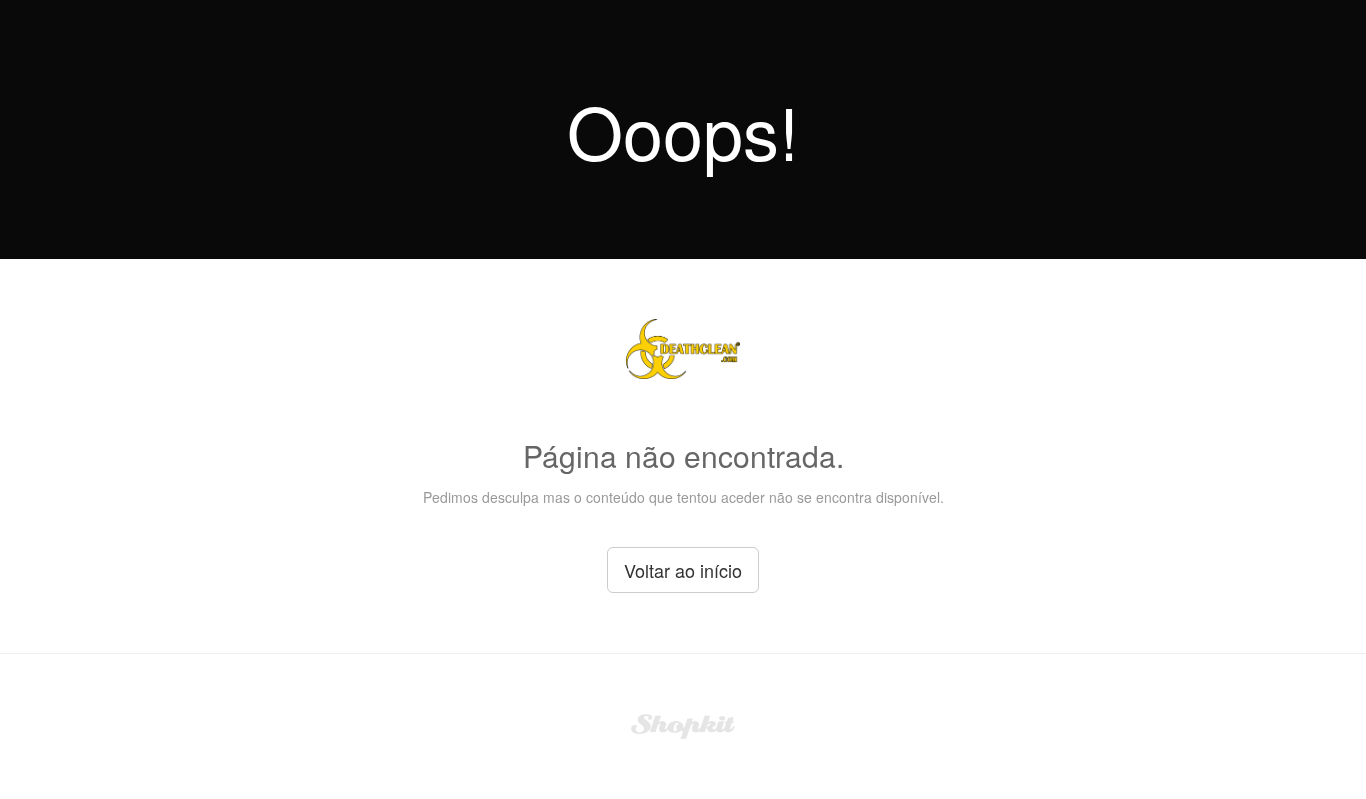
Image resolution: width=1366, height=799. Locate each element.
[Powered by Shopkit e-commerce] (683, 724)
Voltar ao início (683, 570)
